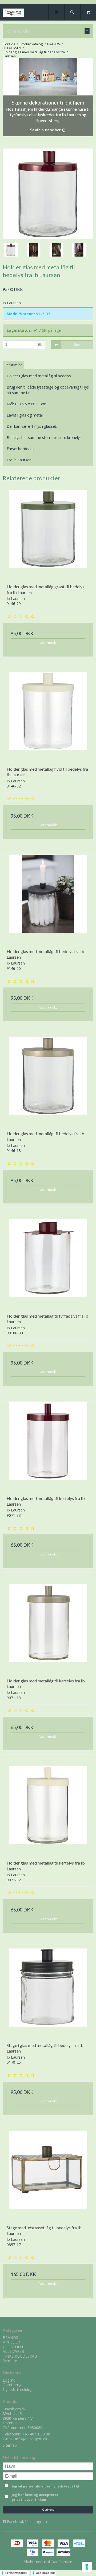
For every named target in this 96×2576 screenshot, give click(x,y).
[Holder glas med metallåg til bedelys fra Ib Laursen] (48, 900)
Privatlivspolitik (16, 2573)
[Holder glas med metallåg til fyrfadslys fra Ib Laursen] (48, 1264)
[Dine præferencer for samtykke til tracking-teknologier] (87, 2567)
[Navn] (48, 2466)
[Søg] (72, 12)
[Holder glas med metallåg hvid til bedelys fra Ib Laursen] (48, 717)
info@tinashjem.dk (31, 2439)
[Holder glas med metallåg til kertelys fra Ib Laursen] (48, 1447)
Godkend (48, 2510)
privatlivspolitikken (29, 2500)
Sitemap (10, 2445)
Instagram (38, 2521)
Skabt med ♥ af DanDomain (48, 2562)
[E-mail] (48, 2476)
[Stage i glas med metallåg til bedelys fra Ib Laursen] (48, 1994)
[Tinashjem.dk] (13, 13)
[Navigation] (56, 12)
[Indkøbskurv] (88, 12)
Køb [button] (77, 345)
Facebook (15, 2521)
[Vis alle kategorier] (87, 31)
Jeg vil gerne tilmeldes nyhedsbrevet (46, 2485)
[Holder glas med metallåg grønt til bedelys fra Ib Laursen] (48, 535)
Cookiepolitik (45, 2573)
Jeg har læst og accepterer (35, 2497)
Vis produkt (48, 643)
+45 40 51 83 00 (36, 2434)
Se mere (10, 2361)
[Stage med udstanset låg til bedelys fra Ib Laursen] (48, 2176)
